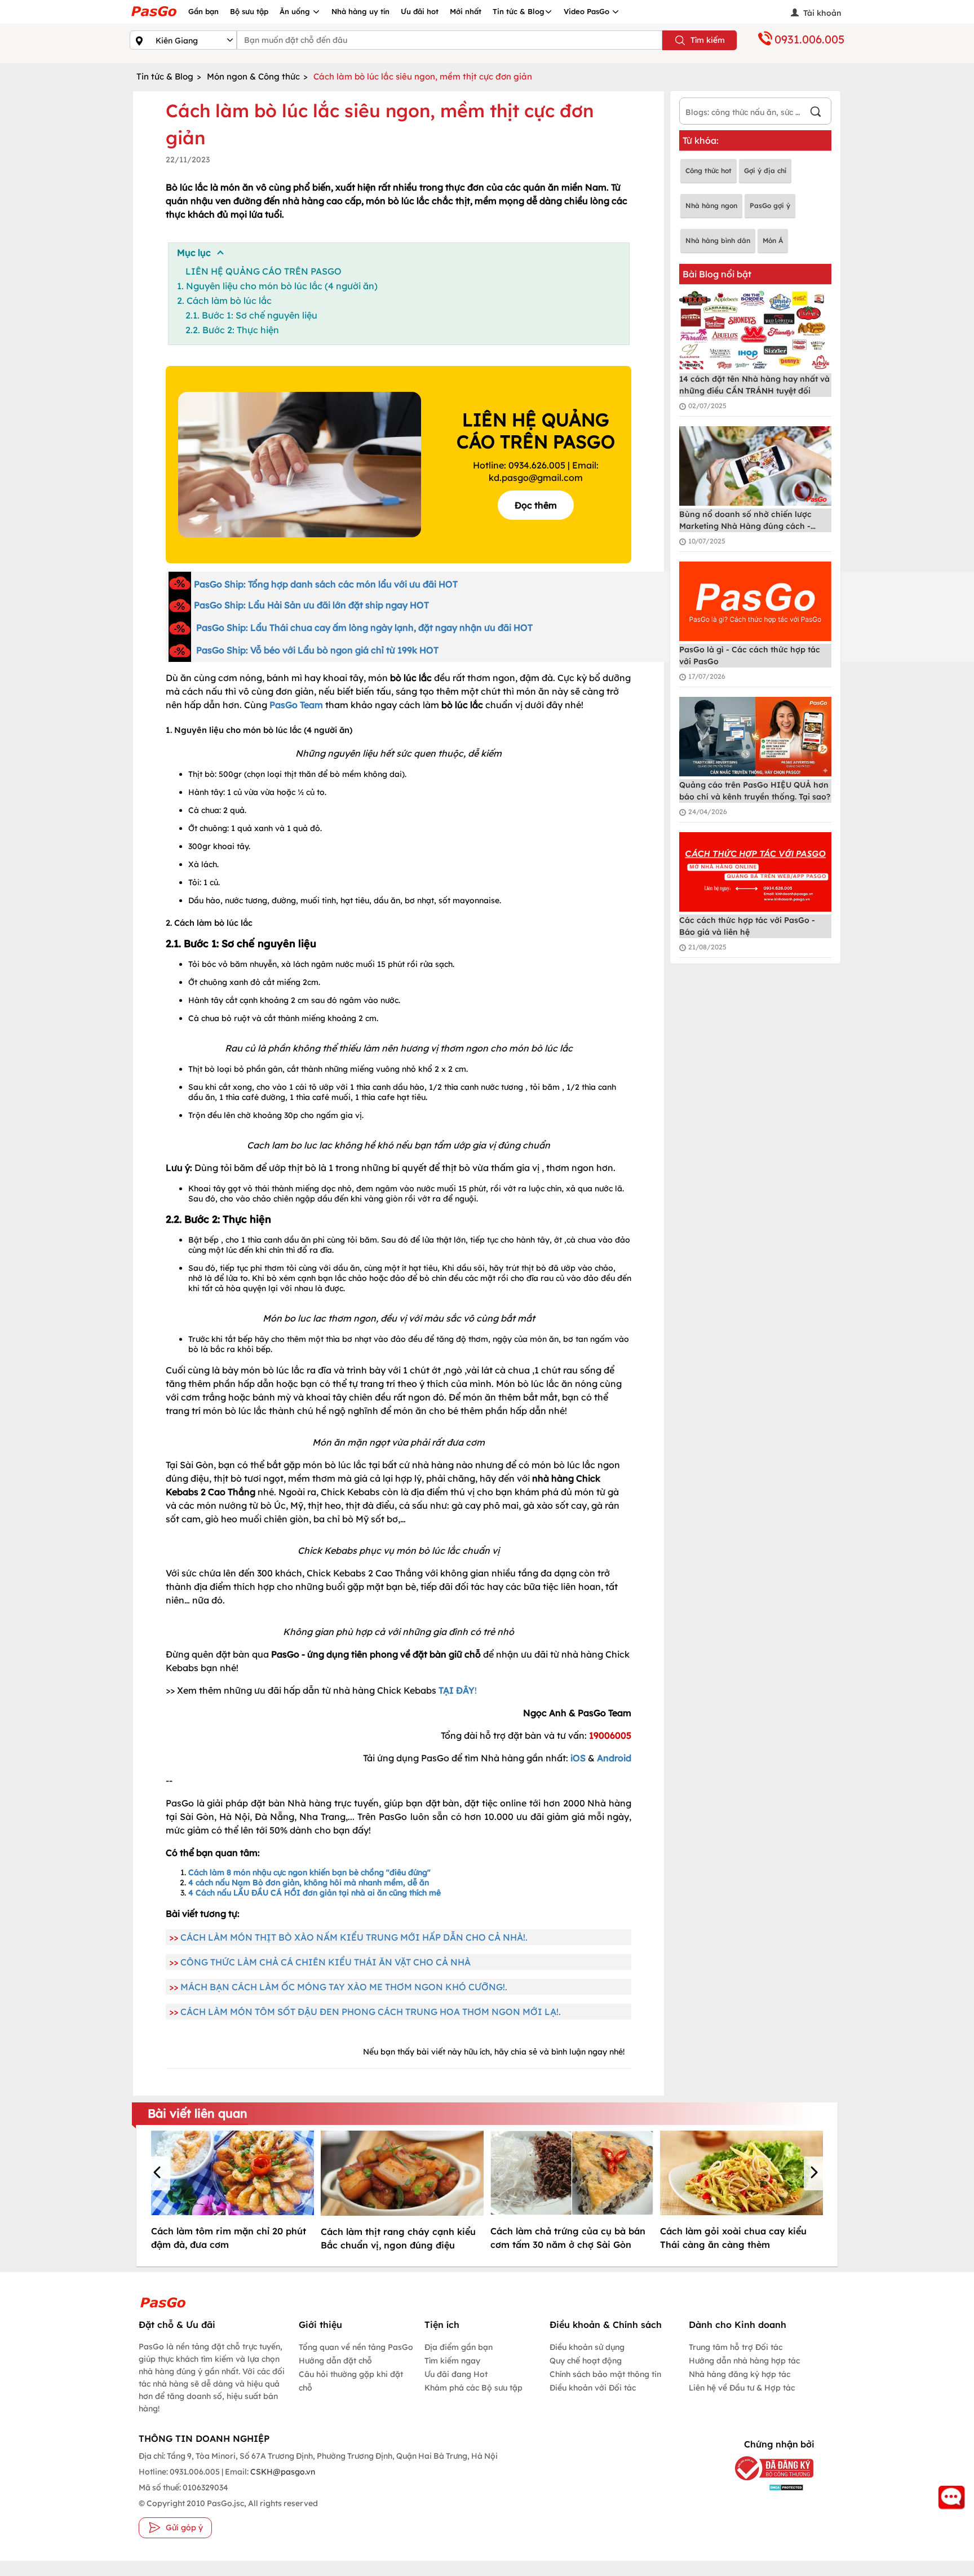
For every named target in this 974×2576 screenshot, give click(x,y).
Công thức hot (709, 171)
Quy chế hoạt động (586, 2361)
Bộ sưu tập (249, 11)
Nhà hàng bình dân (718, 240)
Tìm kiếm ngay (452, 2361)
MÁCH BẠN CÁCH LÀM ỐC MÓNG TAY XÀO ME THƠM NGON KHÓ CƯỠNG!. (344, 1987)
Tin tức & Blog (519, 11)
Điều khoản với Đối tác (593, 2388)
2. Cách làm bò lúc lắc (224, 301)
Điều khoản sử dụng (587, 2347)
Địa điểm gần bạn (459, 2347)
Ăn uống (296, 11)
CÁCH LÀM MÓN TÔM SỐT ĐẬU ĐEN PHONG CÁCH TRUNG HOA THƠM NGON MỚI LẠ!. (371, 2012)
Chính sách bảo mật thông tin (605, 2374)
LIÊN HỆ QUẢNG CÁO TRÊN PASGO (264, 271)
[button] (159, 2173)
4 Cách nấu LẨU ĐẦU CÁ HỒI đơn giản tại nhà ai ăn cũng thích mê (315, 1893)
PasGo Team (296, 705)
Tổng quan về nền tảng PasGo (356, 2347)
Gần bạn (203, 11)
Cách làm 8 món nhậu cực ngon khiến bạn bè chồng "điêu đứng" (309, 1872)
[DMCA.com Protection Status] (766, 2487)
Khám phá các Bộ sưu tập (473, 2388)
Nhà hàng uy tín (360, 11)
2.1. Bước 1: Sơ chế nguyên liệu (251, 315)
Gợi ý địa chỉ (765, 171)
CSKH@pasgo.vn (282, 2472)
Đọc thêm (536, 505)
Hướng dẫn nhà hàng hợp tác (744, 2361)
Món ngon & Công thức (253, 76)
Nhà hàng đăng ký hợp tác (740, 2374)
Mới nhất (466, 11)
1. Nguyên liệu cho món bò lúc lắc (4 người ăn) (277, 286)
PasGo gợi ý (770, 206)
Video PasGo (588, 11)
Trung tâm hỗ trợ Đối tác (736, 2347)
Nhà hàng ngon (711, 206)
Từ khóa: (701, 140)
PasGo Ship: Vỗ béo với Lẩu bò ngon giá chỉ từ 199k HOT (317, 650)
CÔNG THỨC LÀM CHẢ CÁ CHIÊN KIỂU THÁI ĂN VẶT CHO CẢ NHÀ (326, 1962)
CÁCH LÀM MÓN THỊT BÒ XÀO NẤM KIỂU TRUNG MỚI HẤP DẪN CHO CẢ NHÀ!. (354, 1937)
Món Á (773, 240)
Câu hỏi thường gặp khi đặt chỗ (351, 2381)
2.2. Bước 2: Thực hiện (232, 330)
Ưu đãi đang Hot (456, 2374)
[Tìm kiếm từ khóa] (816, 113)
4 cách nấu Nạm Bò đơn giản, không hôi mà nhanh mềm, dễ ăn (309, 1883)
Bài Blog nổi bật (717, 274)
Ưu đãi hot (420, 11)
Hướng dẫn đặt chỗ (335, 2361)
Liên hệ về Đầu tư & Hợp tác (742, 2388)
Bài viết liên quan (198, 2113)
